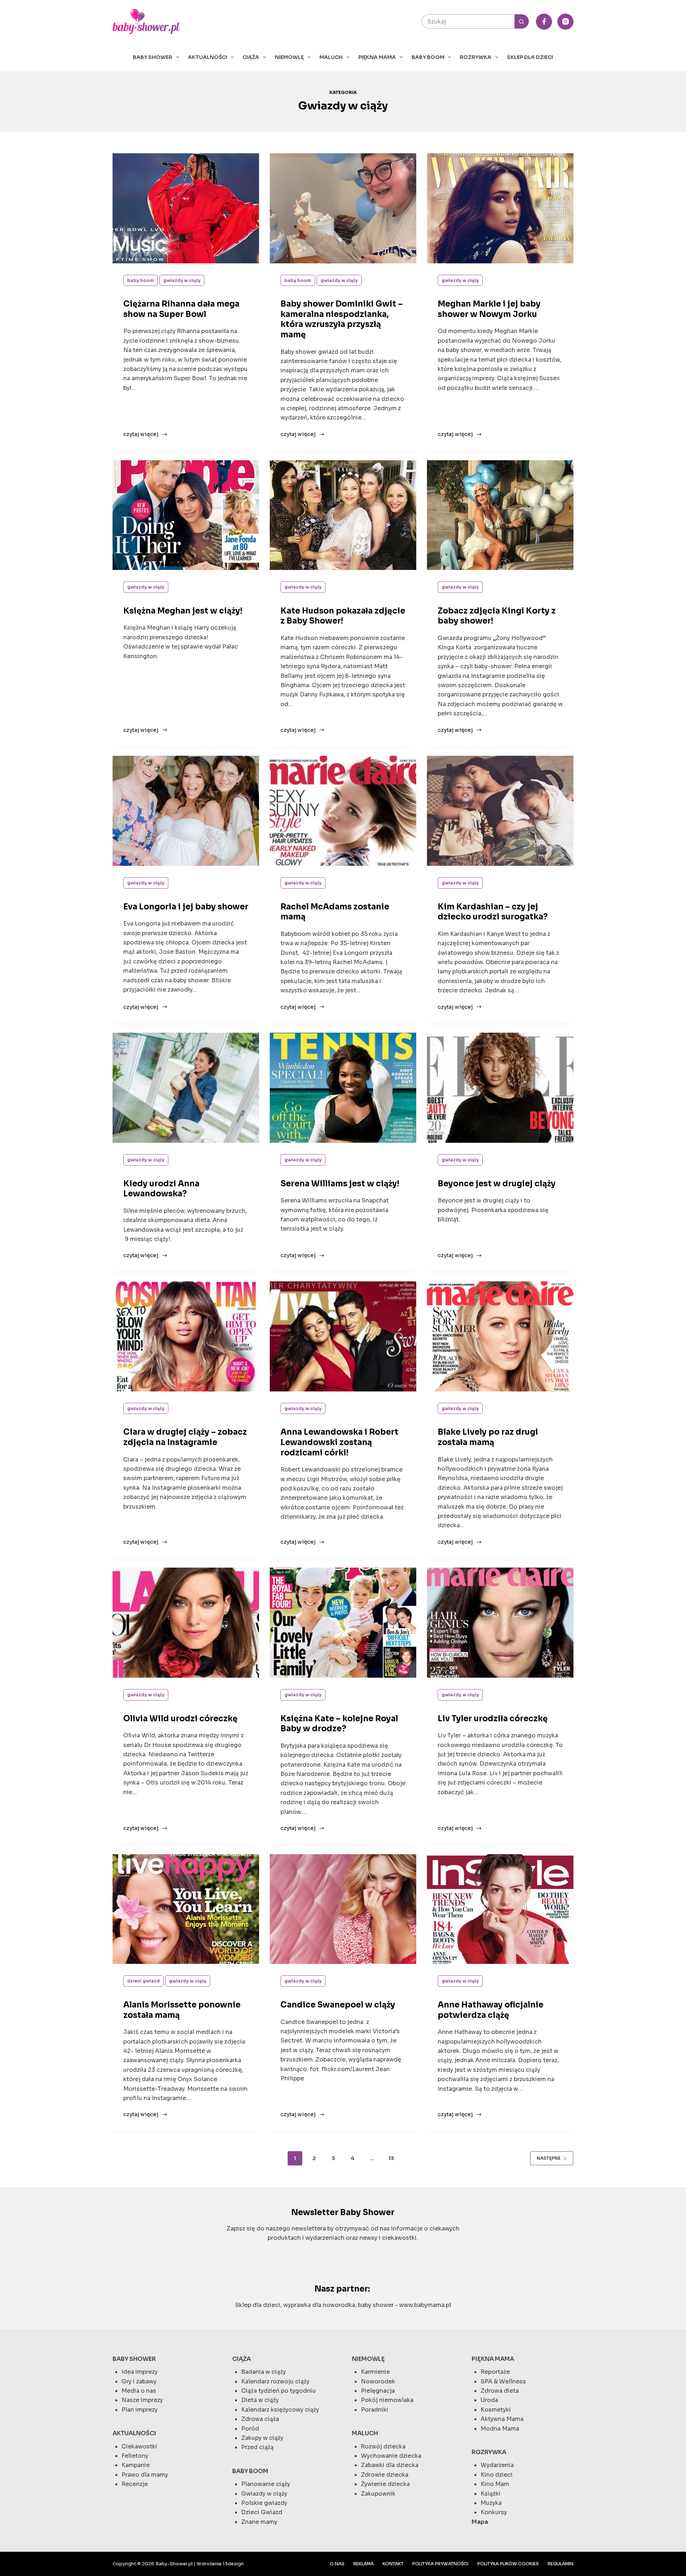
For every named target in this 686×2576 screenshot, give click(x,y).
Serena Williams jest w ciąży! (340, 1184)
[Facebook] (544, 22)
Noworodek (378, 2381)
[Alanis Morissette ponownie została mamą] (186, 1909)
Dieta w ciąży (260, 2400)
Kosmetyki (496, 2410)
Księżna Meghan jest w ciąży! (183, 611)
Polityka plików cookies (508, 2564)
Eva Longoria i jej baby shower (186, 907)
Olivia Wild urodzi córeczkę (180, 1719)
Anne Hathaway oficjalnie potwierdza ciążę (491, 2010)
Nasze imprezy (142, 2400)
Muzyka (491, 2503)
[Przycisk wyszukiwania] (522, 21)
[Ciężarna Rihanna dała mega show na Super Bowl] (186, 208)
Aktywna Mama (502, 2419)
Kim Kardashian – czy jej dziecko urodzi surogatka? (493, 912)
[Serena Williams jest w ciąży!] (343, 1088)
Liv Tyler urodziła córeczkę (493, 1719)
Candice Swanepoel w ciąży (338, 2005)
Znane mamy (259, 2522)
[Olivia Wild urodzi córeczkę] (186, 1623)
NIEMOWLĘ (289, 57)
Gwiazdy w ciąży (182, 280)
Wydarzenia (497, 2465)
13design (233, 2564)
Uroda (489, 2400)
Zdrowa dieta (500, 2391)
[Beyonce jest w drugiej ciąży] (500, 1088)
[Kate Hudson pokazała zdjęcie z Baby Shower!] (343, 515)
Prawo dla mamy (145, 2475)
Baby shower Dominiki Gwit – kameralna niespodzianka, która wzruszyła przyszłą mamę (342, 319)
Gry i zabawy (139, 2381)
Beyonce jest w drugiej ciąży (497, 1184)
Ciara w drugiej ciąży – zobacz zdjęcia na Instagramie (185, 1437)
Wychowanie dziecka (391, 2456)
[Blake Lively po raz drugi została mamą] (500, 1336)
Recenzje (135, 2484)
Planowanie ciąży (266, 2484)
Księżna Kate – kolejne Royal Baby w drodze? (339, 1724)
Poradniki (375, 2410)
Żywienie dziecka (385, 2484)
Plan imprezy (140, 2410)
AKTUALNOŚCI (208, 57)
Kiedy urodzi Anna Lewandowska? (161, 1189)
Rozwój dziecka (383, 2446)
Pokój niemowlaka (387, 2400)
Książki (491, 2494)
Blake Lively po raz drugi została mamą (488, 1437)
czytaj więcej (141, 435)
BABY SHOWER (153, 57)
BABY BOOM (428, 57)
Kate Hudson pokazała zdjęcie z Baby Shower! (343, 616)
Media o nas (139, 2391)
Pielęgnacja (378, 2391)
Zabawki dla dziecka (390, 2465)
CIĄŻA (251, 57)
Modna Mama (500, 2429)
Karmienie (375, 2372)
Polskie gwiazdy (264, 2503)
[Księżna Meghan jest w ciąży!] (186, 515)
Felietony (135, 2456)
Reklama (364, 2564)
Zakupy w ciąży (262, 2438)
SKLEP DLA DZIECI (530, 57)
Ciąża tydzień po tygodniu (279, 2391)
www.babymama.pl (425, 2305)
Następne (549, 2158)
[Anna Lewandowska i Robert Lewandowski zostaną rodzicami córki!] (343, 1336)
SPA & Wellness (503, 2381)
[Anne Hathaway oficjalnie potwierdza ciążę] (500, 1909)
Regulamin (561, 2564)
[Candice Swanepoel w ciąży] (343, 1909)
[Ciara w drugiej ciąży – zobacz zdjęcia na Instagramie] (186, 1336)
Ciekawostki (139, 2446)
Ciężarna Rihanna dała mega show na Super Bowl (181, 309)
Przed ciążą (257, 2447)
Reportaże (495, 2372)
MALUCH (331, 57)
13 (391, 2158)
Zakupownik (378, 2494)
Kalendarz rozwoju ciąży (275, 2381)
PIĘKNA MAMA (377, 57)
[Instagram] (565, 22)
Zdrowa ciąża (260, 2419)
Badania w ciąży (264, 2372)
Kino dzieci (497, 2475)
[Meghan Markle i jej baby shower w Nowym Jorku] (500, 208)
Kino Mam (495, 2484)
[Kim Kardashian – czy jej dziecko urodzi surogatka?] (500, 811)
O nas (337, 2564)
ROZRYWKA (476, 57)
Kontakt (393, 2564)
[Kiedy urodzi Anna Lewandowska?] (186, 1088)
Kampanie (136, 2465)
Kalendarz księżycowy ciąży (280, 2410)
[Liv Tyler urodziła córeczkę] (500, 1623)
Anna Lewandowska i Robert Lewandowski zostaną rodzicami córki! (339, 1442)
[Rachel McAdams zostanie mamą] (343, 811)
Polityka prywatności (440, 2564)
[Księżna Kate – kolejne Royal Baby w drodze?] (343, 1623)
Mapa (480, 2522)
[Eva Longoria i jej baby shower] (186, 811)
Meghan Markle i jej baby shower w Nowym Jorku (489, 309)
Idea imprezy (140, 2372)
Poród (250, 2429)
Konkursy (494, 2512)
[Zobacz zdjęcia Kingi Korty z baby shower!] (500, 515)
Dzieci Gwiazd (143, 1981)
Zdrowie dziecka (385, 2475)
